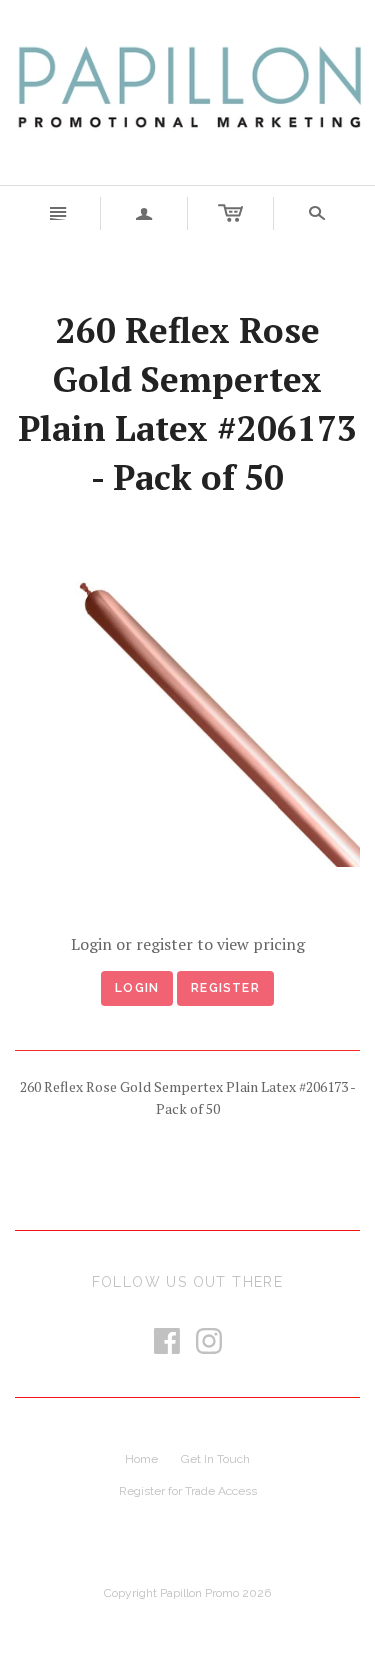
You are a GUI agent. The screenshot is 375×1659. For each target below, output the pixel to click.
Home (141, 1459)
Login (137, 988)
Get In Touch (215, 1459)
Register (225, 988)
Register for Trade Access (188, 1491)
